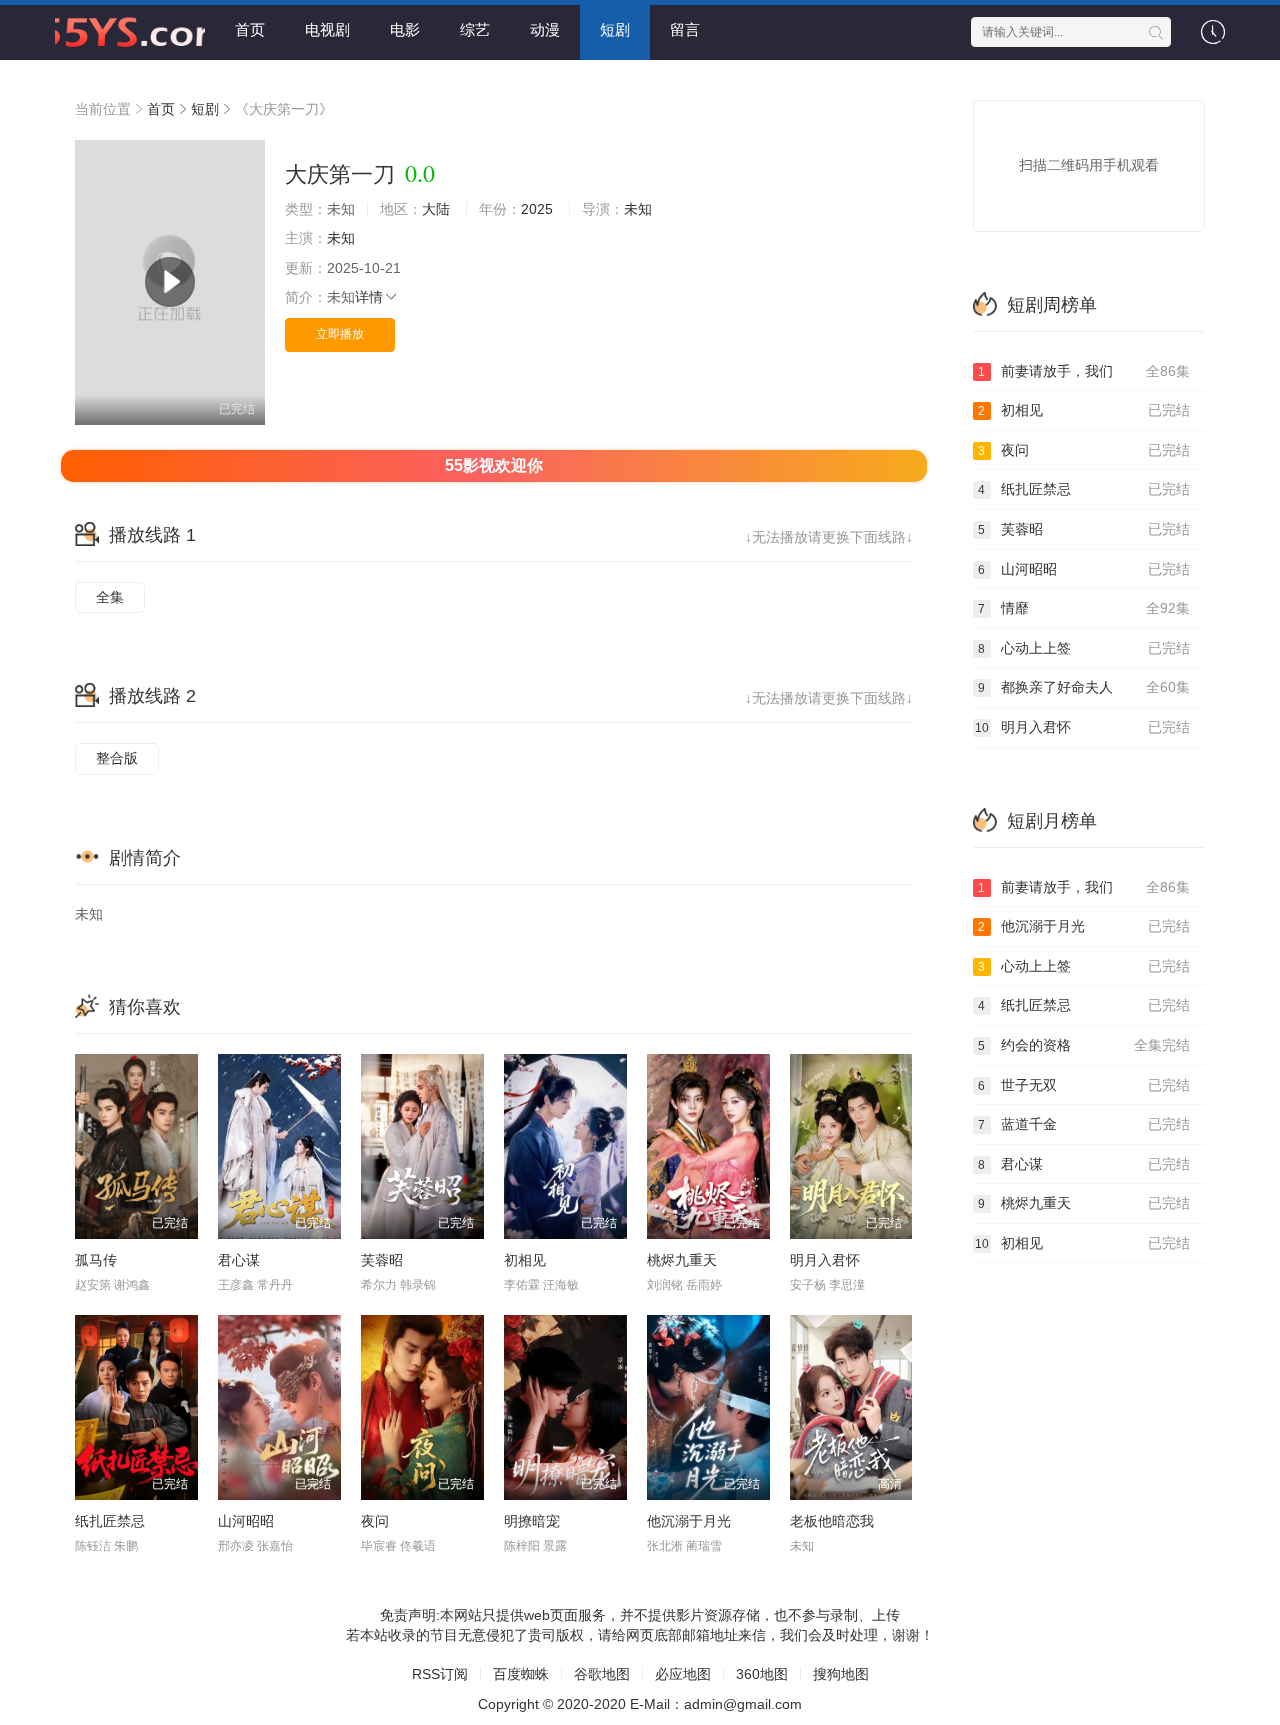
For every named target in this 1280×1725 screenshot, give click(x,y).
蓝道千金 (1084, 1124)
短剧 (615, 29)
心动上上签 (1084, 648)
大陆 (436, 209)
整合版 (117, 758)
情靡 (1084, 608)
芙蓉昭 (382, 1260)
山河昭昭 (246, 1521)
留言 (685, 29)
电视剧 (327, 29)
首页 (250, 29)
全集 (110, 597)
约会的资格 (1084, 1045)
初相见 (525, 1260)
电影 (405, 29)
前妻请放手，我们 (1084, 371)
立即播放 (340, 334)
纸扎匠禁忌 (110, 1521)
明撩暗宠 (532, 1521)
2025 (537, 209)
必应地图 (683, 1674)
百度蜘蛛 (521, 1674)
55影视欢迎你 (494, 465)
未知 (638, 209)
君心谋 (239, 1260)
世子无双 (1084, 1085)
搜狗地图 (841, 1674)
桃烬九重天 (682, 1260)
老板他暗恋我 (832, 1521)
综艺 (475, 29)
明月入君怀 (825, 1260)
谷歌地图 (602, 1674)
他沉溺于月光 (689, 1521)
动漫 (545, 29)
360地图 (762, 1674)
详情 (369, 297)
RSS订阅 (440, 1674)
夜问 (375, 1521)
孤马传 (96, 1260)
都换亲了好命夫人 (1084, 687)
